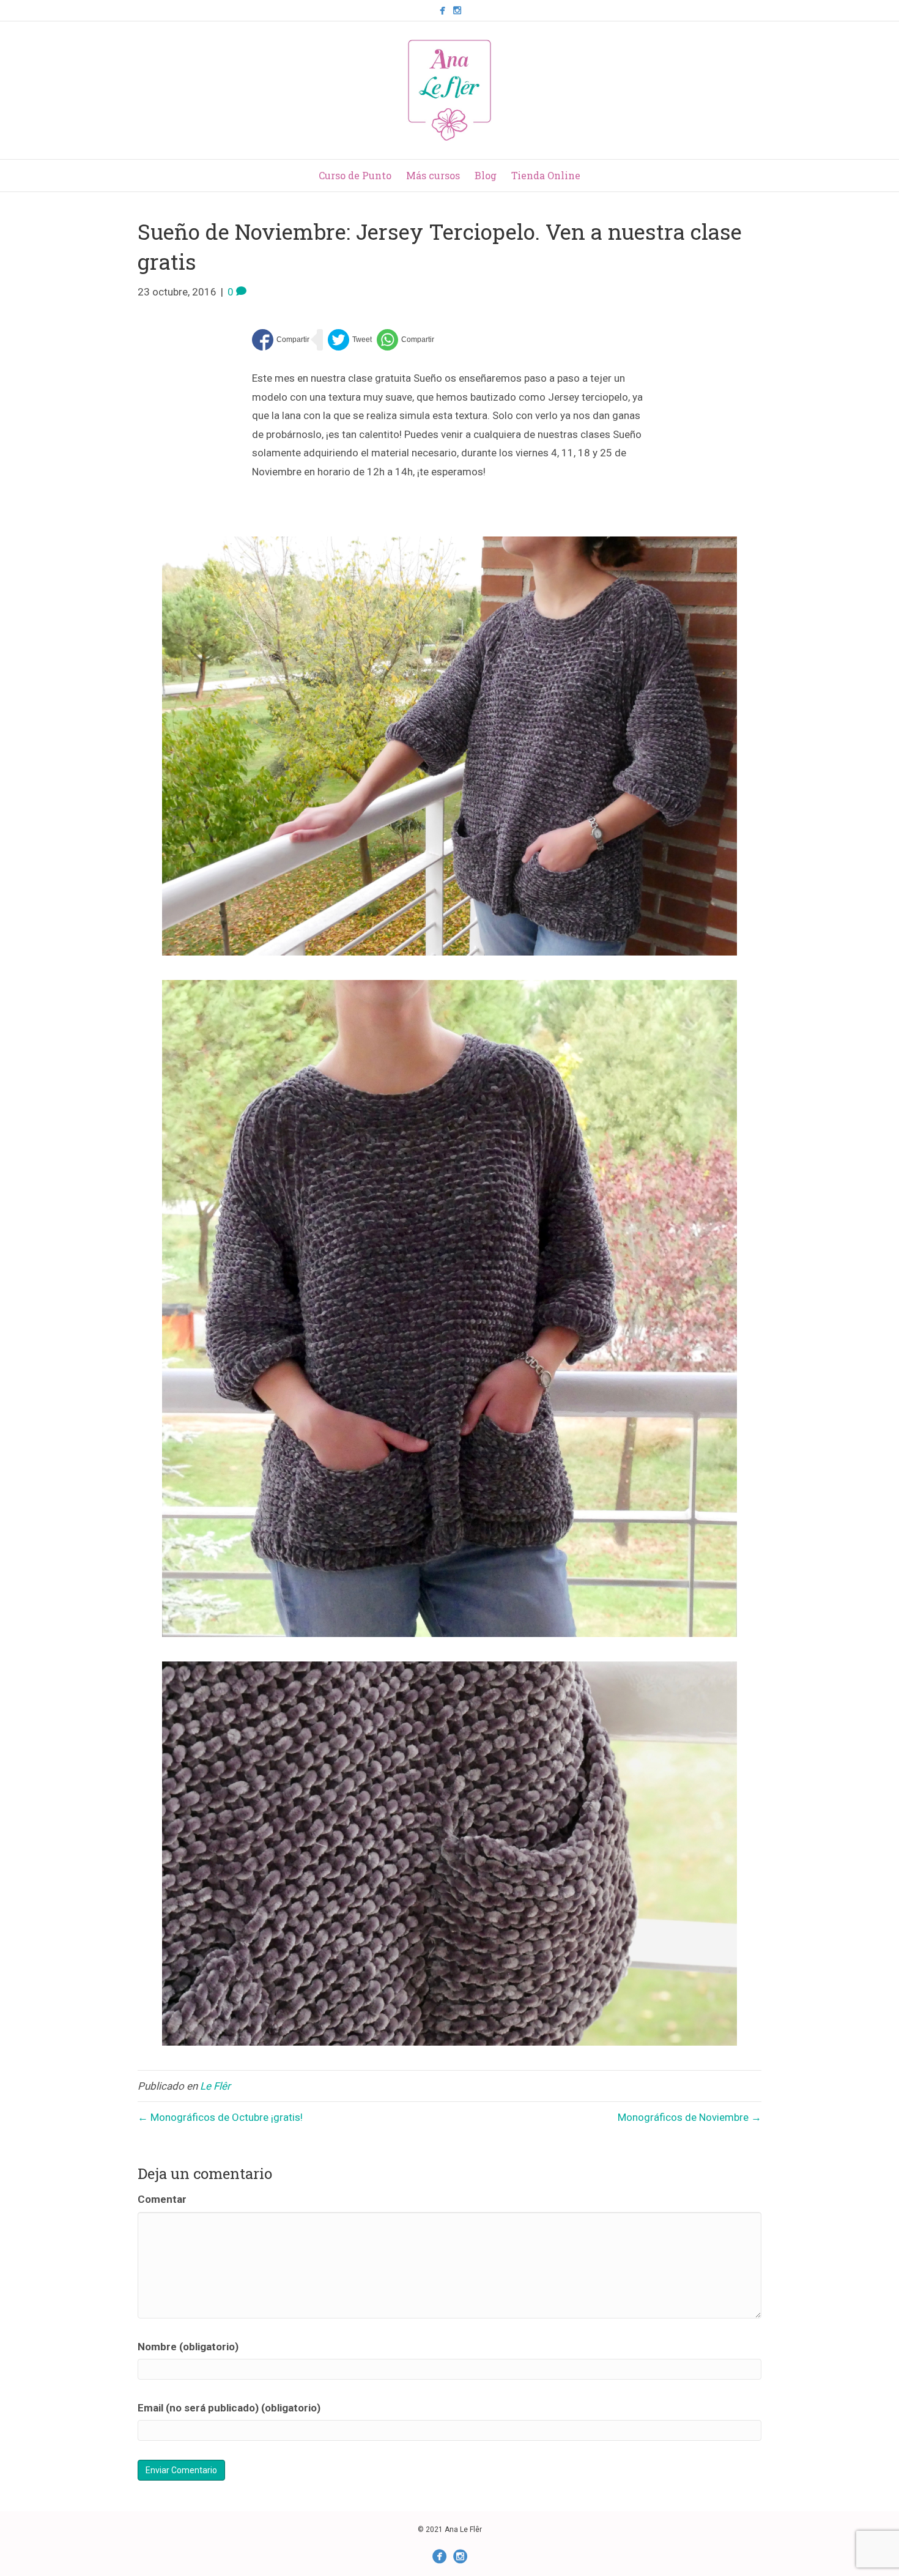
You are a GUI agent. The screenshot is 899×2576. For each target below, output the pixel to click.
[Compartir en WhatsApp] (405, 340)
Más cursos (433, 175)
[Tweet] (350, 340)
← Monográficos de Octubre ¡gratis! (220, 2117)
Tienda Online (546, 175)
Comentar (162, 2199)
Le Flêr (215, 2086)
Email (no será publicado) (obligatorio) (229, 2408)
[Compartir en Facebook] (281, 340)
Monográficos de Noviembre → (690, 2117)
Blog (486, 175)
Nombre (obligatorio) (188, 2347)
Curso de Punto (355, 175)
